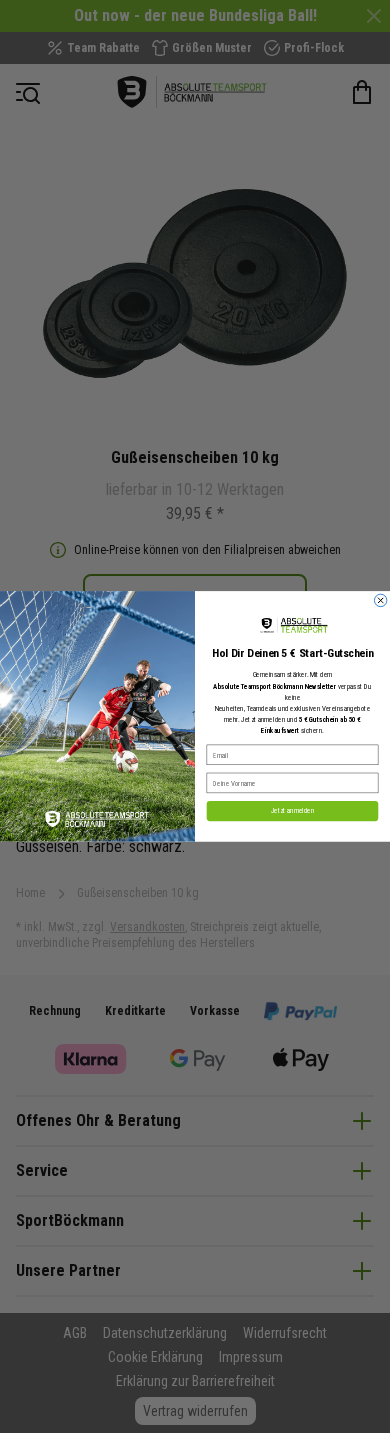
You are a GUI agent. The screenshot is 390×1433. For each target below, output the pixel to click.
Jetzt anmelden (293, 811)
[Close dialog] (380, 600)
